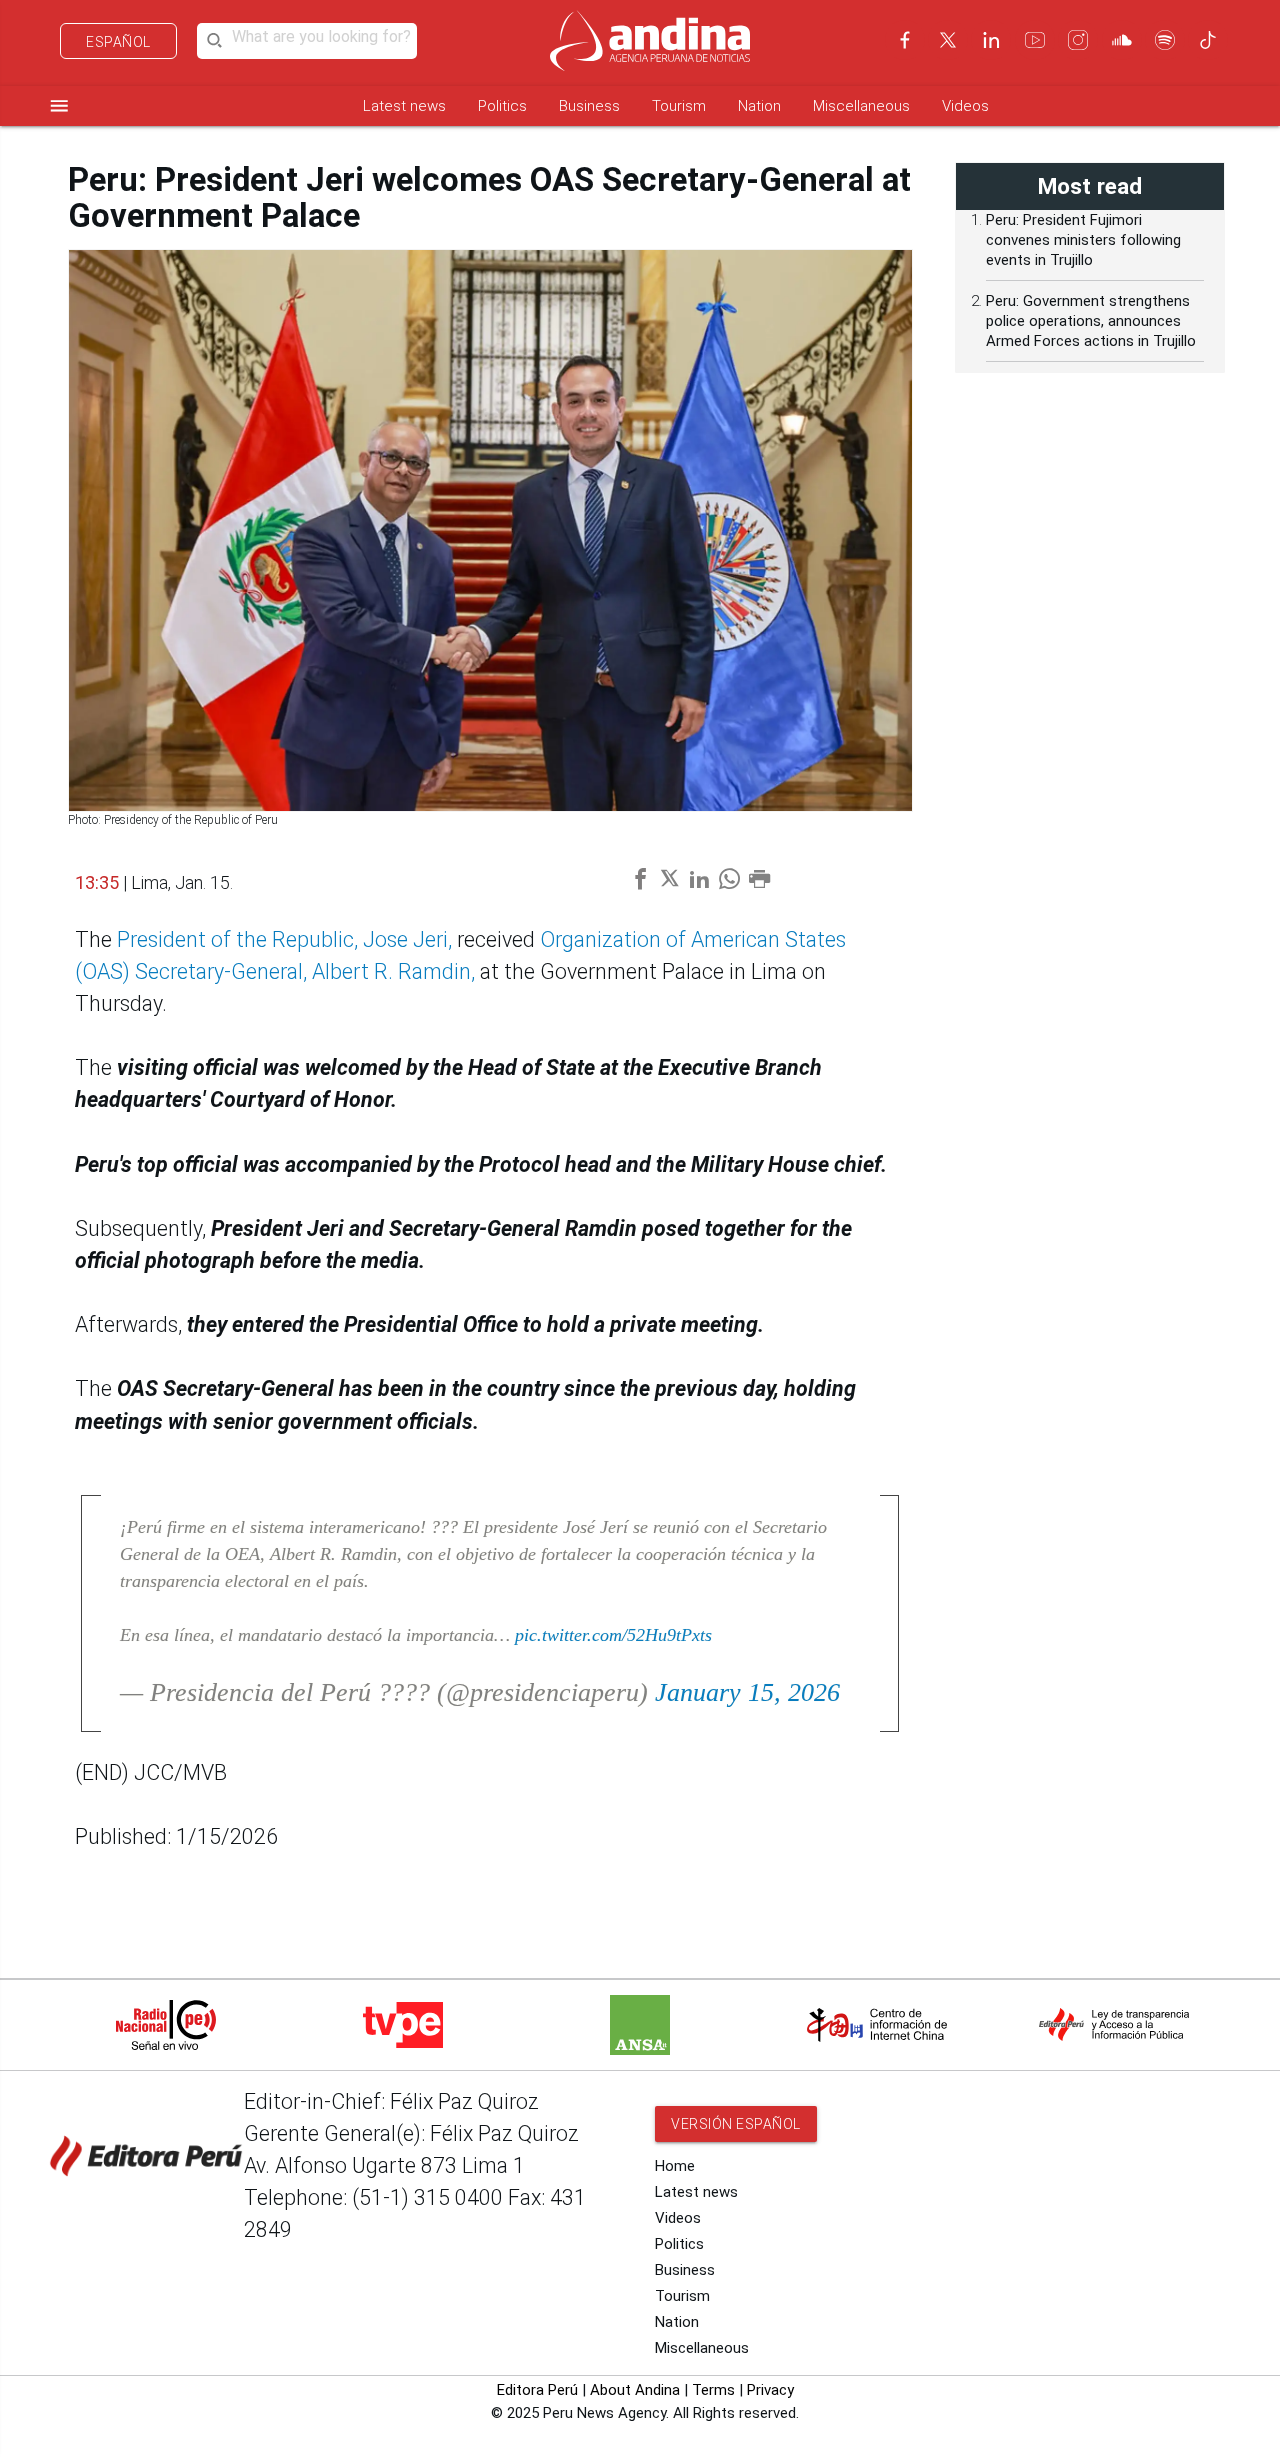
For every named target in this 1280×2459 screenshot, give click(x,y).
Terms (713, 2390)
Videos (965, 106)
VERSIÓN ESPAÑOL (736, 2124)
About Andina (635, 2390)
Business (589, 106)
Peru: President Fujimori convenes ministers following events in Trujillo (1083, 240)
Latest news (404, 106)
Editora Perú (537, 2390)
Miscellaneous (861, 106)
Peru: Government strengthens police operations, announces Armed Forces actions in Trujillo (1091, 321)
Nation (759, 106)
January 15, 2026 (747, 1692)
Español (118, 42)
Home (675, 2166)
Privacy (770, 2390)
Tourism (679, 106)
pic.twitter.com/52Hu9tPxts (613, 1635)
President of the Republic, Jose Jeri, (284, 939)
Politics (502, 106)
